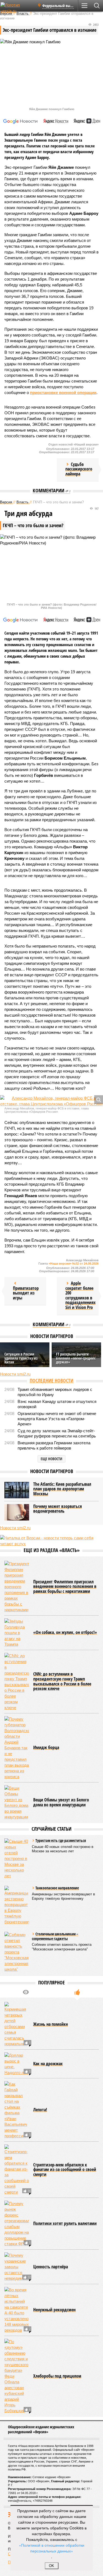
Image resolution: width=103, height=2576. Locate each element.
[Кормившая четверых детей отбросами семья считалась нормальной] (17, 2024)
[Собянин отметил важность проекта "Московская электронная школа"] (17, 1952)
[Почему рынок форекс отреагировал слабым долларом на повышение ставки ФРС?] (17, 2224)
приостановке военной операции (63, 393)
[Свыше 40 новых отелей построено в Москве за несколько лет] (17, 1858)
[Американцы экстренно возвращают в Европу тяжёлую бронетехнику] (17, 1905)
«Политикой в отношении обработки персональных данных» (52, 2548)
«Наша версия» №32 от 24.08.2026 (74, 1263)
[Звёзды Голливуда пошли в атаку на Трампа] (17, 1633)
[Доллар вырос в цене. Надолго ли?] (17, 2064)
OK (51, 2566)
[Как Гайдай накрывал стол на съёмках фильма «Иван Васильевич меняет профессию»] (17, 2110)
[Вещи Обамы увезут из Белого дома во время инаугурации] (17, 1802)
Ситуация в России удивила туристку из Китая (21, 1358)
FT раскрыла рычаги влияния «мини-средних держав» (76, 1358)
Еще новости (51, 1459)
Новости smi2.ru (15, 1374)
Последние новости (51, 1380)
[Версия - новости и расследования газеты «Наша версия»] (17, 8)
